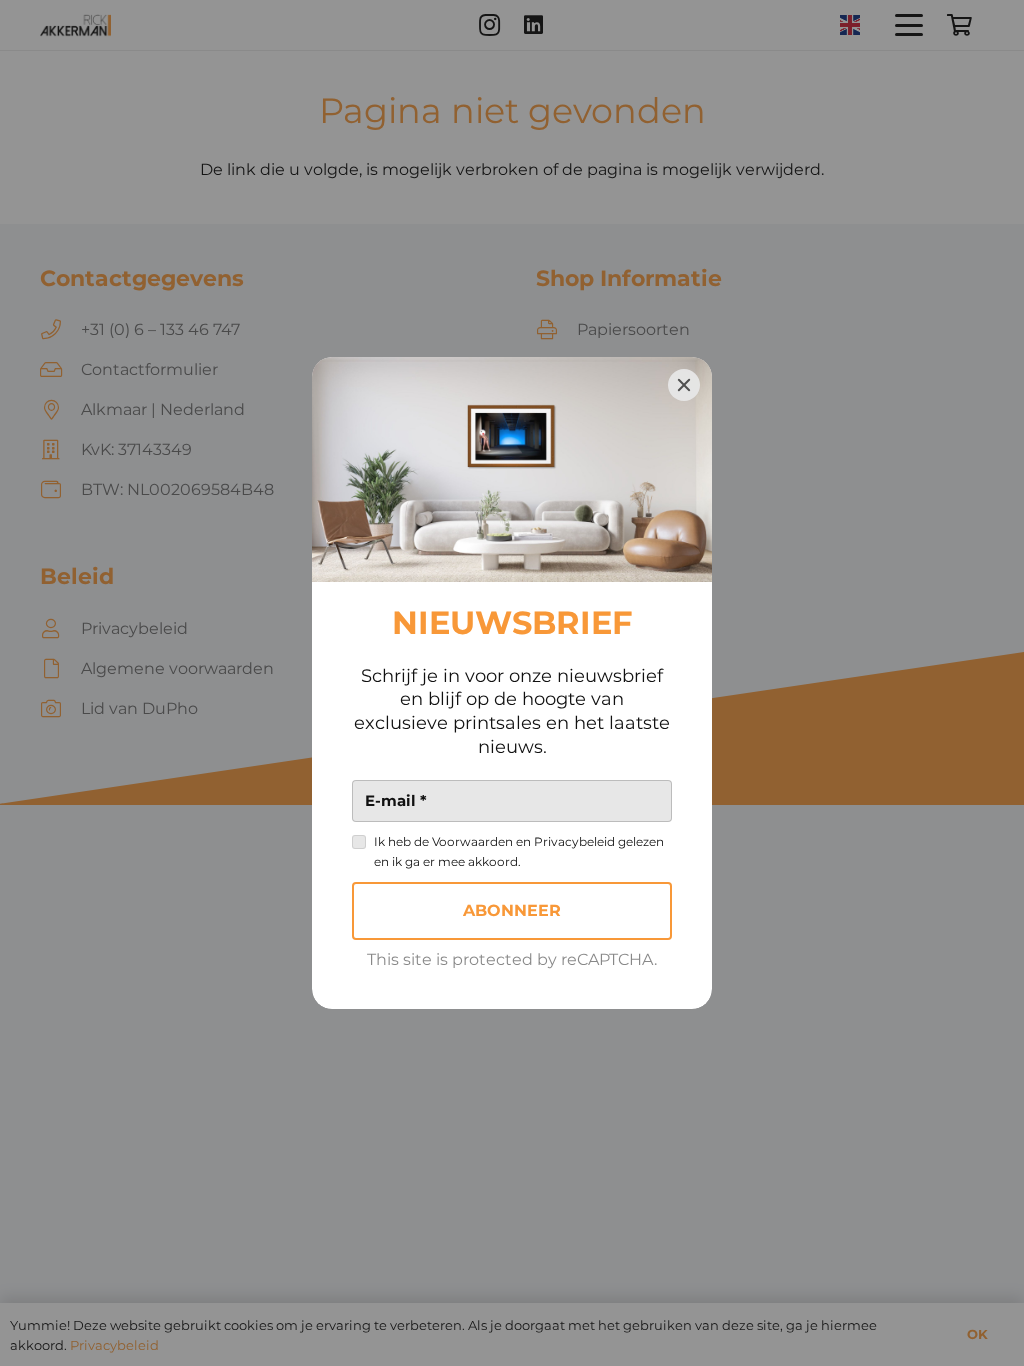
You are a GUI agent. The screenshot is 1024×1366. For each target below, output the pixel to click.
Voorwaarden (472, 841)
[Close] (684, 385)
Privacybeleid (574, 841)
